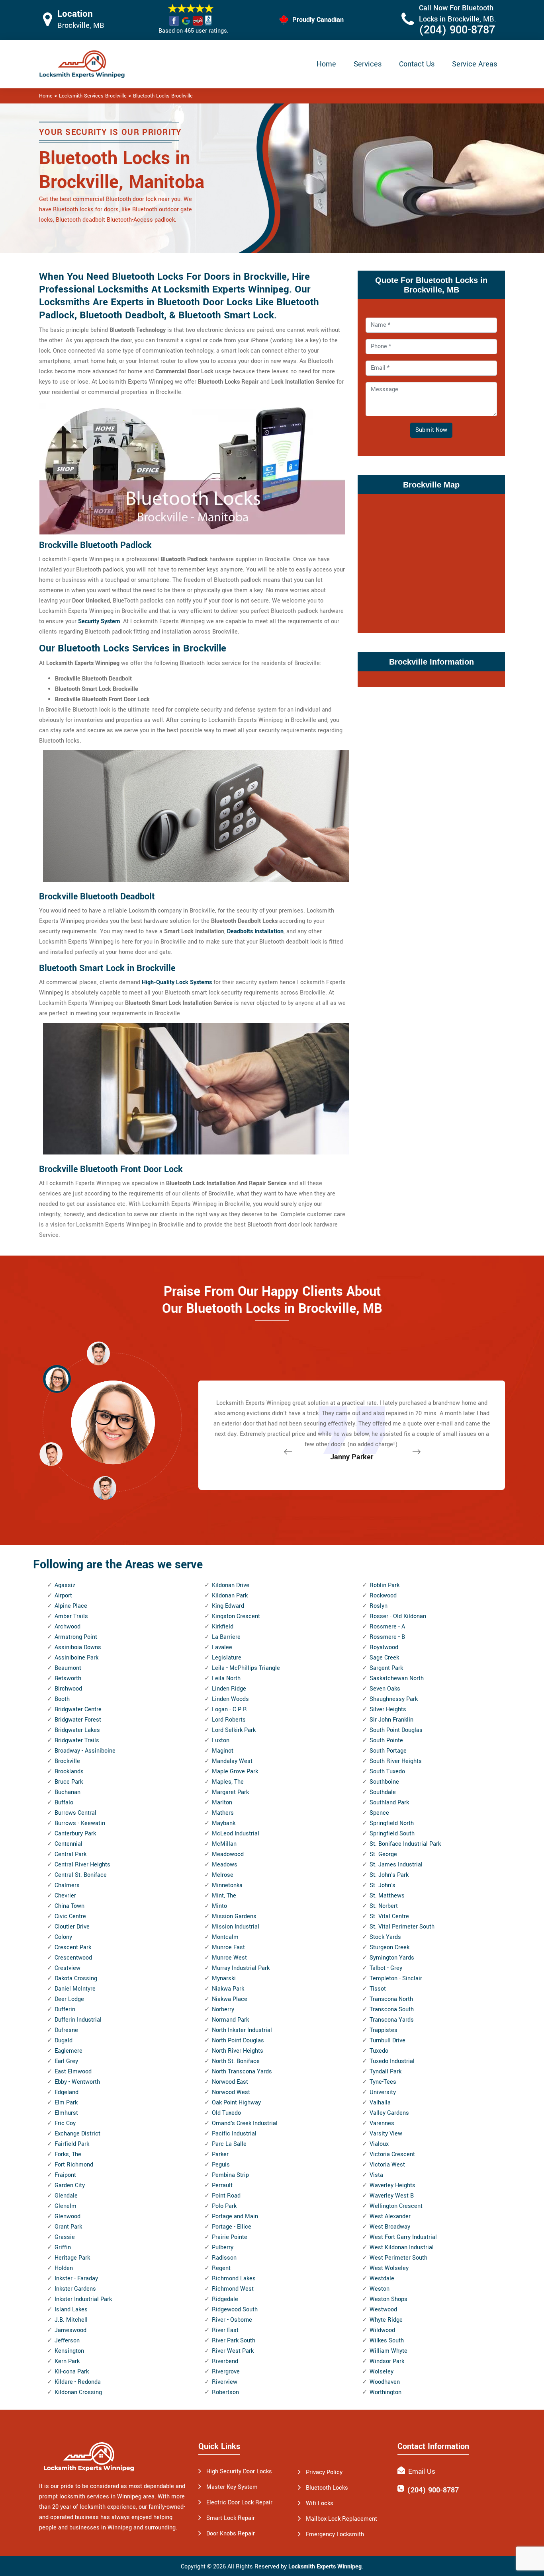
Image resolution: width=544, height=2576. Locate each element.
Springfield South (392, 1834)
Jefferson (67, 2341)
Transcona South (392, 2010)
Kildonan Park (230, 1596)
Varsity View (386, 2134)
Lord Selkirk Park (234, 1730)
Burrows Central (75, 1813)
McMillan (224, 1844)
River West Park (233, 2351)
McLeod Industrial (236, 1834)
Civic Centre (70, 1916)
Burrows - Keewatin (80, 1823)
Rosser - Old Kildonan (398, 1616)
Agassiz (65, 1585)
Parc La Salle (229, 2144)
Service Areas (475, 64)
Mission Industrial (236, 1927)
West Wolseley (389, 2268)
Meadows (225, 1865)
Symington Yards (392, 1958)
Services (368, 64)
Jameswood (70, 2330)
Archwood (68, 1627)
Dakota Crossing (76, 1978)
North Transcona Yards (242, 2072)
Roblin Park (385, 1585)
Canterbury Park (75, 1834)
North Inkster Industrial (242, 2030)
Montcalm (225, 1937)
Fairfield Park (72, 2144)
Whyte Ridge (386, 2320)
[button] (105, 1488)
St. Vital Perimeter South (402, 1927)
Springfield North (392, 1823)
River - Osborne (232, 2320)
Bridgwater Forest (78, 1720)
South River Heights (396, 1761)
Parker (220, 2154)
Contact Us (417, 64)
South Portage (388, 1751)
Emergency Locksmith (335, 2534)
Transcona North (391, 1999)
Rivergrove (226, 2372)
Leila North (226, 1678)
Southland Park (389, 1803)
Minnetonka (227, 1885)
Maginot (223, 1751)
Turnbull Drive (387, 2041)
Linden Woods (230, 1699)
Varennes (382, 2123)
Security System (99, 621)
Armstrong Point (76, 1637)
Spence (379, 1813)
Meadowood (228, 1854)
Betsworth (68, 1678)
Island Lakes (71, 2310)
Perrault (222, 2185)
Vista (376, 2175)
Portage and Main (235, 2216)
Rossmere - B (387, 1637)
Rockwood (383, 1596)
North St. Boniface (236, 2061)
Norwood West (231, 2092)
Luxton (221, 1740)
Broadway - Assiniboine (85, 1751)
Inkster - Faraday (76, 2279)
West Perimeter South (398, 2258)
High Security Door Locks (239, 2472)
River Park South (234, 2341)
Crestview (68, 1968)
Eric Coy (65, 2123)
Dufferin (65, 2010)
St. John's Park (389, 1875)
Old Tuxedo (226, 2113)
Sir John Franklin (391, 1720)
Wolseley (382, 2372)
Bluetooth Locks (327, 2488)
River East (225, 2330)
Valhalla (380, 2103)
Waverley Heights (392, 2185)
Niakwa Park (228, 1989)
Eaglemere (68, 2051)
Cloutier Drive (72, 1927)
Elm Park (66, 2103)
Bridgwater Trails (77, 1740)
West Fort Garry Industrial (403, 2237)
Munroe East (228, 1947)
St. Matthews (387, 1896)
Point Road (226, 2196)
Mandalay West (232, 1761)
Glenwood (68, 2216)
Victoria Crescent (392, 2154)
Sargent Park (386, 1668)
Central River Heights (82, 1865)
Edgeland (67, 2092)
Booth (62, 1699)
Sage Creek (384, 1658)
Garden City (70, 2185)
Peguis (221, 2165)
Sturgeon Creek (389, 1947)
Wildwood (382, 2330)
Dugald (64, 2041)
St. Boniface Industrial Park (405, 1844)
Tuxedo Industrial (392, 2061)
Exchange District (77, 2134)
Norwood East (230, 2082)
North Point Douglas (238, 2041)
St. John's (383, 1885)
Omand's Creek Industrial (245, 2123)
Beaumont (68, 1668)
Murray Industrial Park (241, 1968)
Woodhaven (385, 2382)
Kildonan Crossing (78, 2392)
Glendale (66, 2196)
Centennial (68, 1844)
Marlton (222, 1803)
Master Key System (232, 2487)
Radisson (224, 2258)
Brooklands (69, 1772)
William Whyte (388, 2351)
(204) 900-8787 (457, 30)
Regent (221, 2268)
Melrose (223, 1875)
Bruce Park (69, 1782)
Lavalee (222, 1647)
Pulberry (223, 2247)
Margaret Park (230, 1792)
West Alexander (390, 2216)
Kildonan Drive (231, 1585)
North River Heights (238, 2051)
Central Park (70, 1854)
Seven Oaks (385, 1689)
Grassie (65, 2237)
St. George (383, 1854)
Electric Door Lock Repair (239, 2503)
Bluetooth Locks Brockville (163, 96)
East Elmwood (73, 2072)
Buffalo (64, 1803)
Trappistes (384, 2030)
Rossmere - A (387, 1627)
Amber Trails (71, 1616)
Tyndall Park (385, 2072)
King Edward (228, 1606)
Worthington (385, 2392)
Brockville (67, 1761)
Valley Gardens (389, 2113)
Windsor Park (387, 2361)
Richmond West (233, 2289)
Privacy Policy (324, 2472)
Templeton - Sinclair (396, 1978)
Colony (63, 1937)
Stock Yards (385, 1937)
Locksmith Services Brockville (93, 96)
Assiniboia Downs (78, 1647)
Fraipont (65, 2175)
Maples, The (228, 1782)
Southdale (383, 1792)
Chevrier (65, 1896)
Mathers (223, 1813)
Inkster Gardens (75, 2289)
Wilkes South (387, 2341)
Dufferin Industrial (78, 2020)
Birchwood (68, 1689)
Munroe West (229, 1958)
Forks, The (68, 2154)
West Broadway (390, 2227)
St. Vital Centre (389, 1916)
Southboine (384, 1782)
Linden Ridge (229, 1689)
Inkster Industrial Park (83, 2299)
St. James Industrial (396, 1865)
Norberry (223, 2010)
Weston (380, 2289)
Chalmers (67, 1885)
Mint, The (224, 1896)
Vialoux (379, 2144)
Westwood (383, 2310)
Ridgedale (225, 2299)
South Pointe (386, 1740)
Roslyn (379, 1606)
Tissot (378, 1989)
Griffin (63, 2247)
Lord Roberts (229, 1720)
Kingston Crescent (236, 1616)
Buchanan (68, 1792)
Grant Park (68, 2227)
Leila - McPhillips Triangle (246, 1668)
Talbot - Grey (386, 1968)
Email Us (422, 2472)
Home (326, 64)
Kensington (69, 2351)
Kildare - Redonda (78, 2382)
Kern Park (67, 2361)
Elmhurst (66, 2113)
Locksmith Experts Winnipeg (325, 2567)
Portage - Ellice (232, 2227)
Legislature (227, 1658)
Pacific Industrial (234, 2134)
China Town (69, 1906)
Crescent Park (73, 1947)
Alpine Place (71, 1606)
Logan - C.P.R (229, 1709)
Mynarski (224, 1978)
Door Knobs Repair (231, 2534)
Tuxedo (379, 2051)
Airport (63, 1596)
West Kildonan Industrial (402, 2247)
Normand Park (230, 2020)
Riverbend (225, 2361)
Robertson (225, 2392)
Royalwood (384, 1647)
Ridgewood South (235, 2310)
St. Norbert (384, 1906)
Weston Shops (388, 2299)
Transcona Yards (392, 2020)
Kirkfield (223, 1627)
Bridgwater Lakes (77, 1730)
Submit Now (431, 430)
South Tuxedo (387, 1772)
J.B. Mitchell (71, 2320)
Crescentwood (73, 1958)
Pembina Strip (230, 2175)
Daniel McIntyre (75, 1989)
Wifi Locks (320, 2503)
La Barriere (226, 1637)
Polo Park (224, 2206)
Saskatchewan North (397, 1678)
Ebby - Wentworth (77, 2082)
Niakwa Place (230, 1999)
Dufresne (66, 2030)
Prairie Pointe (230, 2237)
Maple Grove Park (235, 1772)
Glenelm (66, 2206)
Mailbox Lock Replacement (341, 2519)
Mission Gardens (234, 1916)
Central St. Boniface (81, 1875)
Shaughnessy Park (394, 1699)
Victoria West (387, 2165)
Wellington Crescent (396, 2206)
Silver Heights (388, 1709)
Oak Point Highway (236, 2103)
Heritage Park (72, 2258)
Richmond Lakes (234, 2279)
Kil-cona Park (72, 2372)
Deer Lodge (69, 1999)
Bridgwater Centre (78, 1709)
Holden (64, 2268)
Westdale (382, 2279)
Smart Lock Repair (231, 2518)
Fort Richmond (74, 2165)
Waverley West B (392, 2196)
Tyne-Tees (383, 2082)
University (383, 2092)
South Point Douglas (396, 1730)
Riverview (225, 2382)
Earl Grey (66, 2061)
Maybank (224, 1823)
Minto (219, 1906)
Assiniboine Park (76, 1658)
